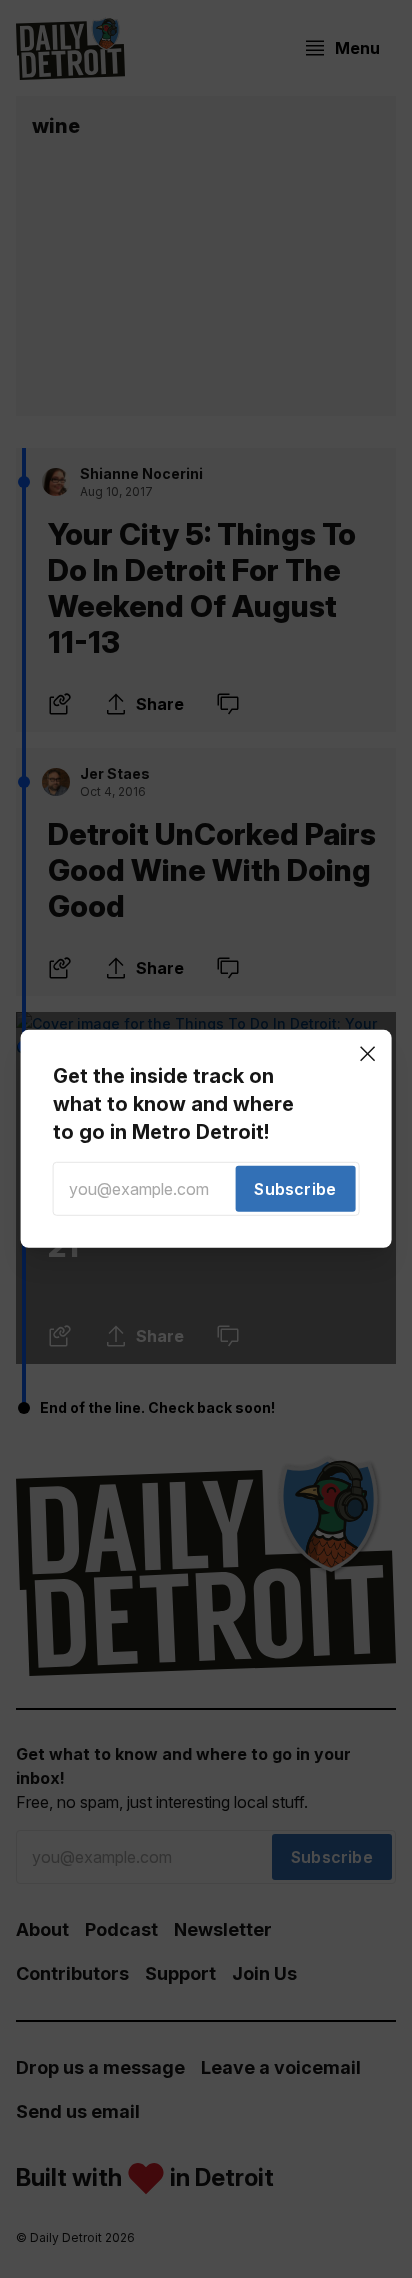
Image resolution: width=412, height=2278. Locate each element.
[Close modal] (367, 1054)
